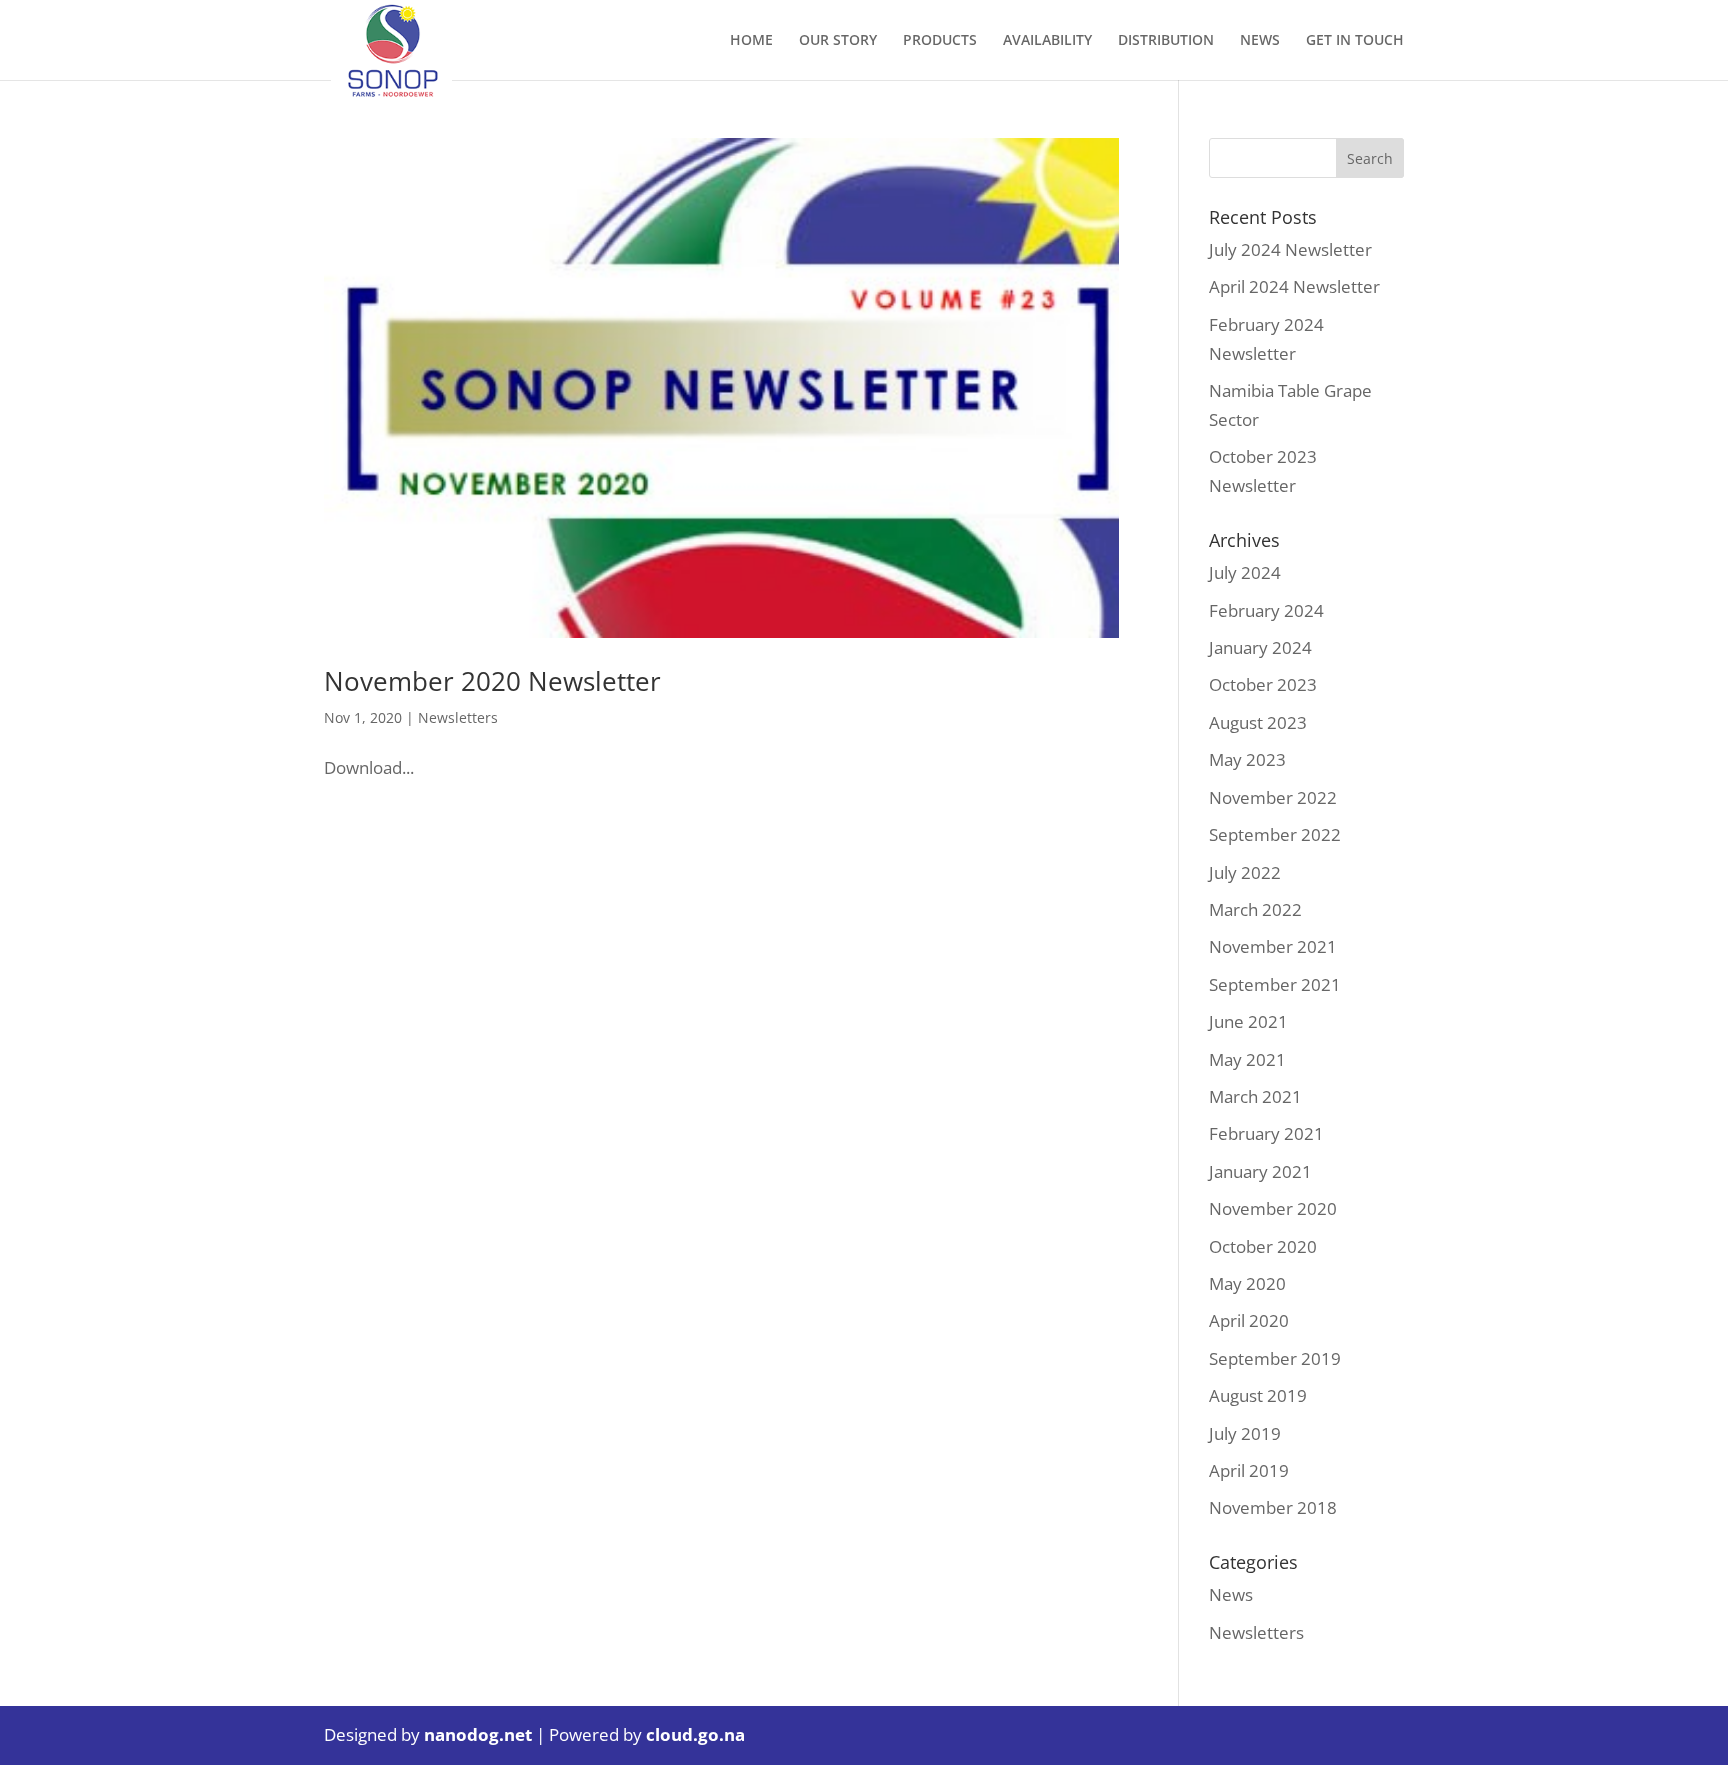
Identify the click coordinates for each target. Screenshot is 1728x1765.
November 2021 (1273, 946)
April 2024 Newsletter (1294, 286)
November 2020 (1273, 1208)
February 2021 (1266, 1133)
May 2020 (1247, 1283)
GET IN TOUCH (1355, 41)
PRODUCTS (940, 41)
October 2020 (1263, 1246)
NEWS (1260, 41)
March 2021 (1255, 1096)
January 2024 (1260, 647)
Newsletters (458, 717)
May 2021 (1247, 1059)
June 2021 (1248, 1021)
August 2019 (1258, 1395)
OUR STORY (838, 41)
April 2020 (1249, 1320)
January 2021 (1260, 1171)
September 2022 (1275, 834)
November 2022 (1273, 797)
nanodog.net (478, 1734)
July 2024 (1245, 572)
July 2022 (1245, 872)
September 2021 (1275, 984)
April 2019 (1249, 1470)
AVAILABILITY (1047, 41)
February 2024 (1266, 610)
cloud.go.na (695, 1734)
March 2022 (1255, 909)
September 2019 (1275, 1358)
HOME (751, 41)
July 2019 (1245, 1433)
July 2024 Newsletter (1290, 249)
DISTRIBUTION (1166, 41)
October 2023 (1263, 684)
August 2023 (1258, 722)
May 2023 (1247, 759)
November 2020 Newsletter (492, 681)
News (1231, 1594)
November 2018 (1273, 1507)
